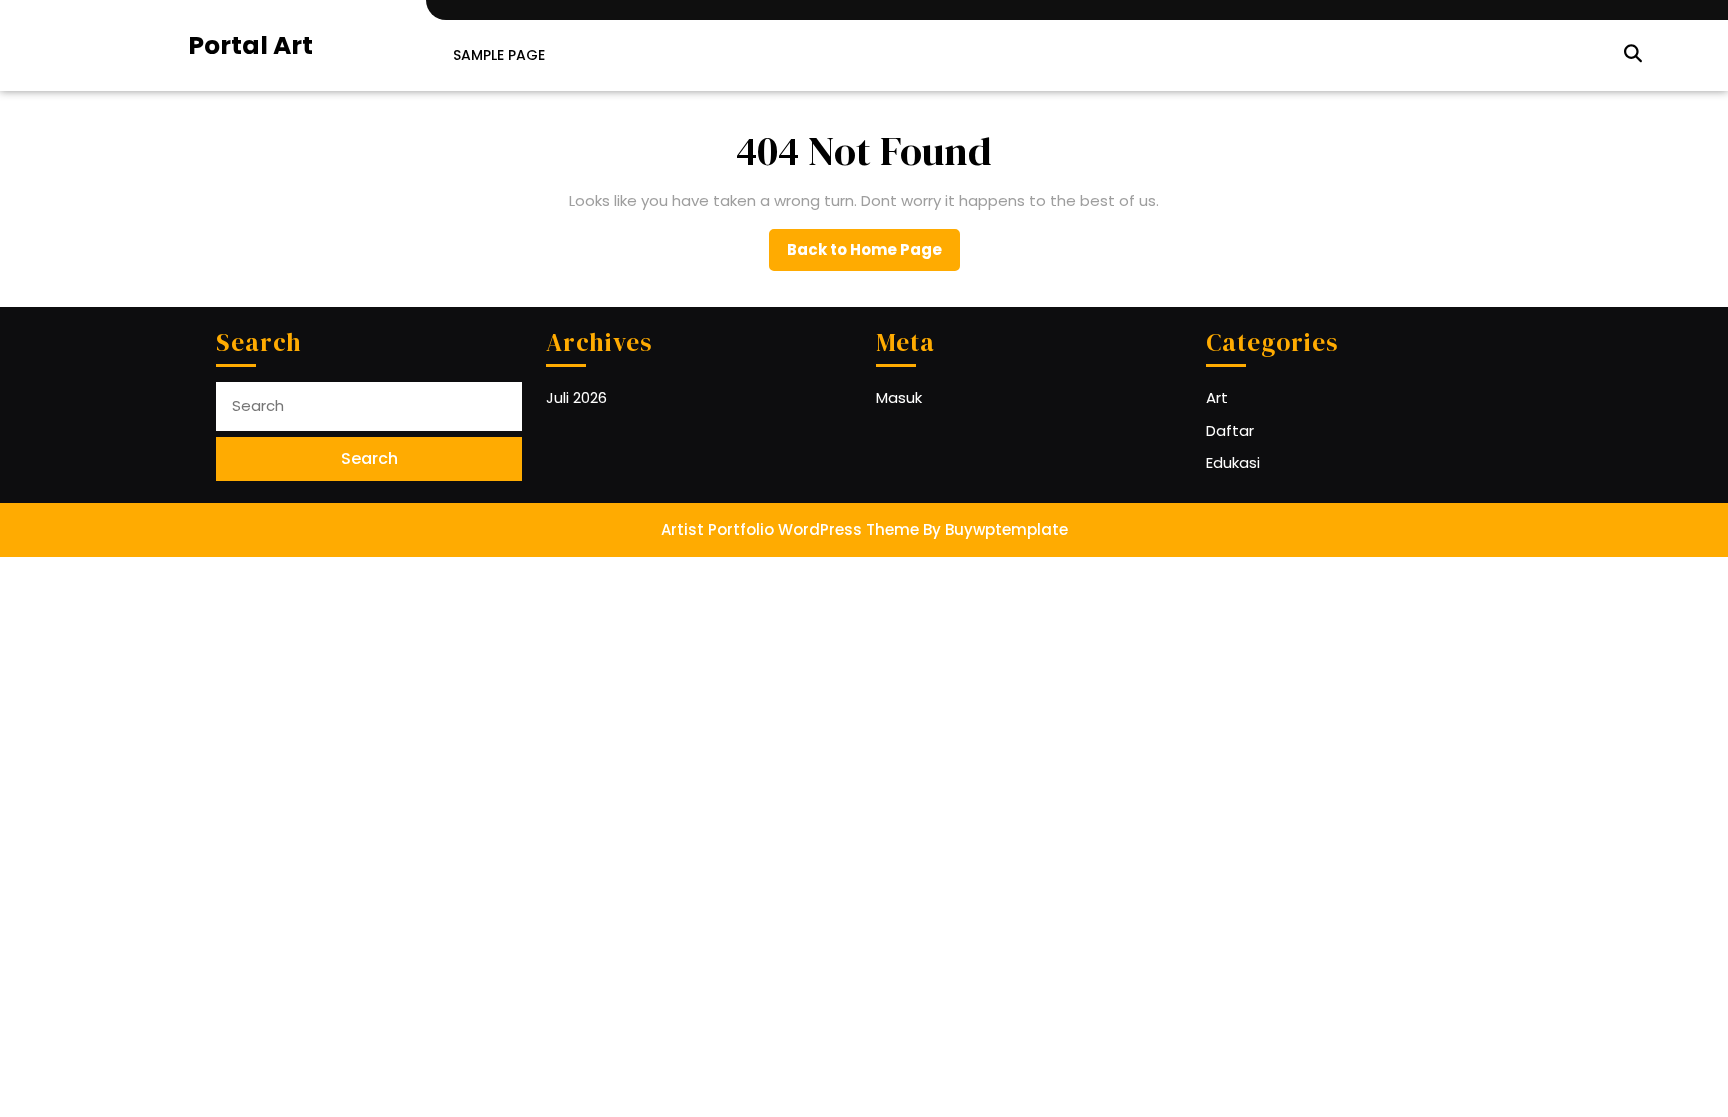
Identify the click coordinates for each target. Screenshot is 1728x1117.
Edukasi (1233, 462)
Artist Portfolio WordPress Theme (790, 529)
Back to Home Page (873, 255)
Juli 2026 (576, 397)
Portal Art (250, 45)
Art (1217, 397)
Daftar (1230, 430)
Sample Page (499, 55)
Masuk (899, 397)
